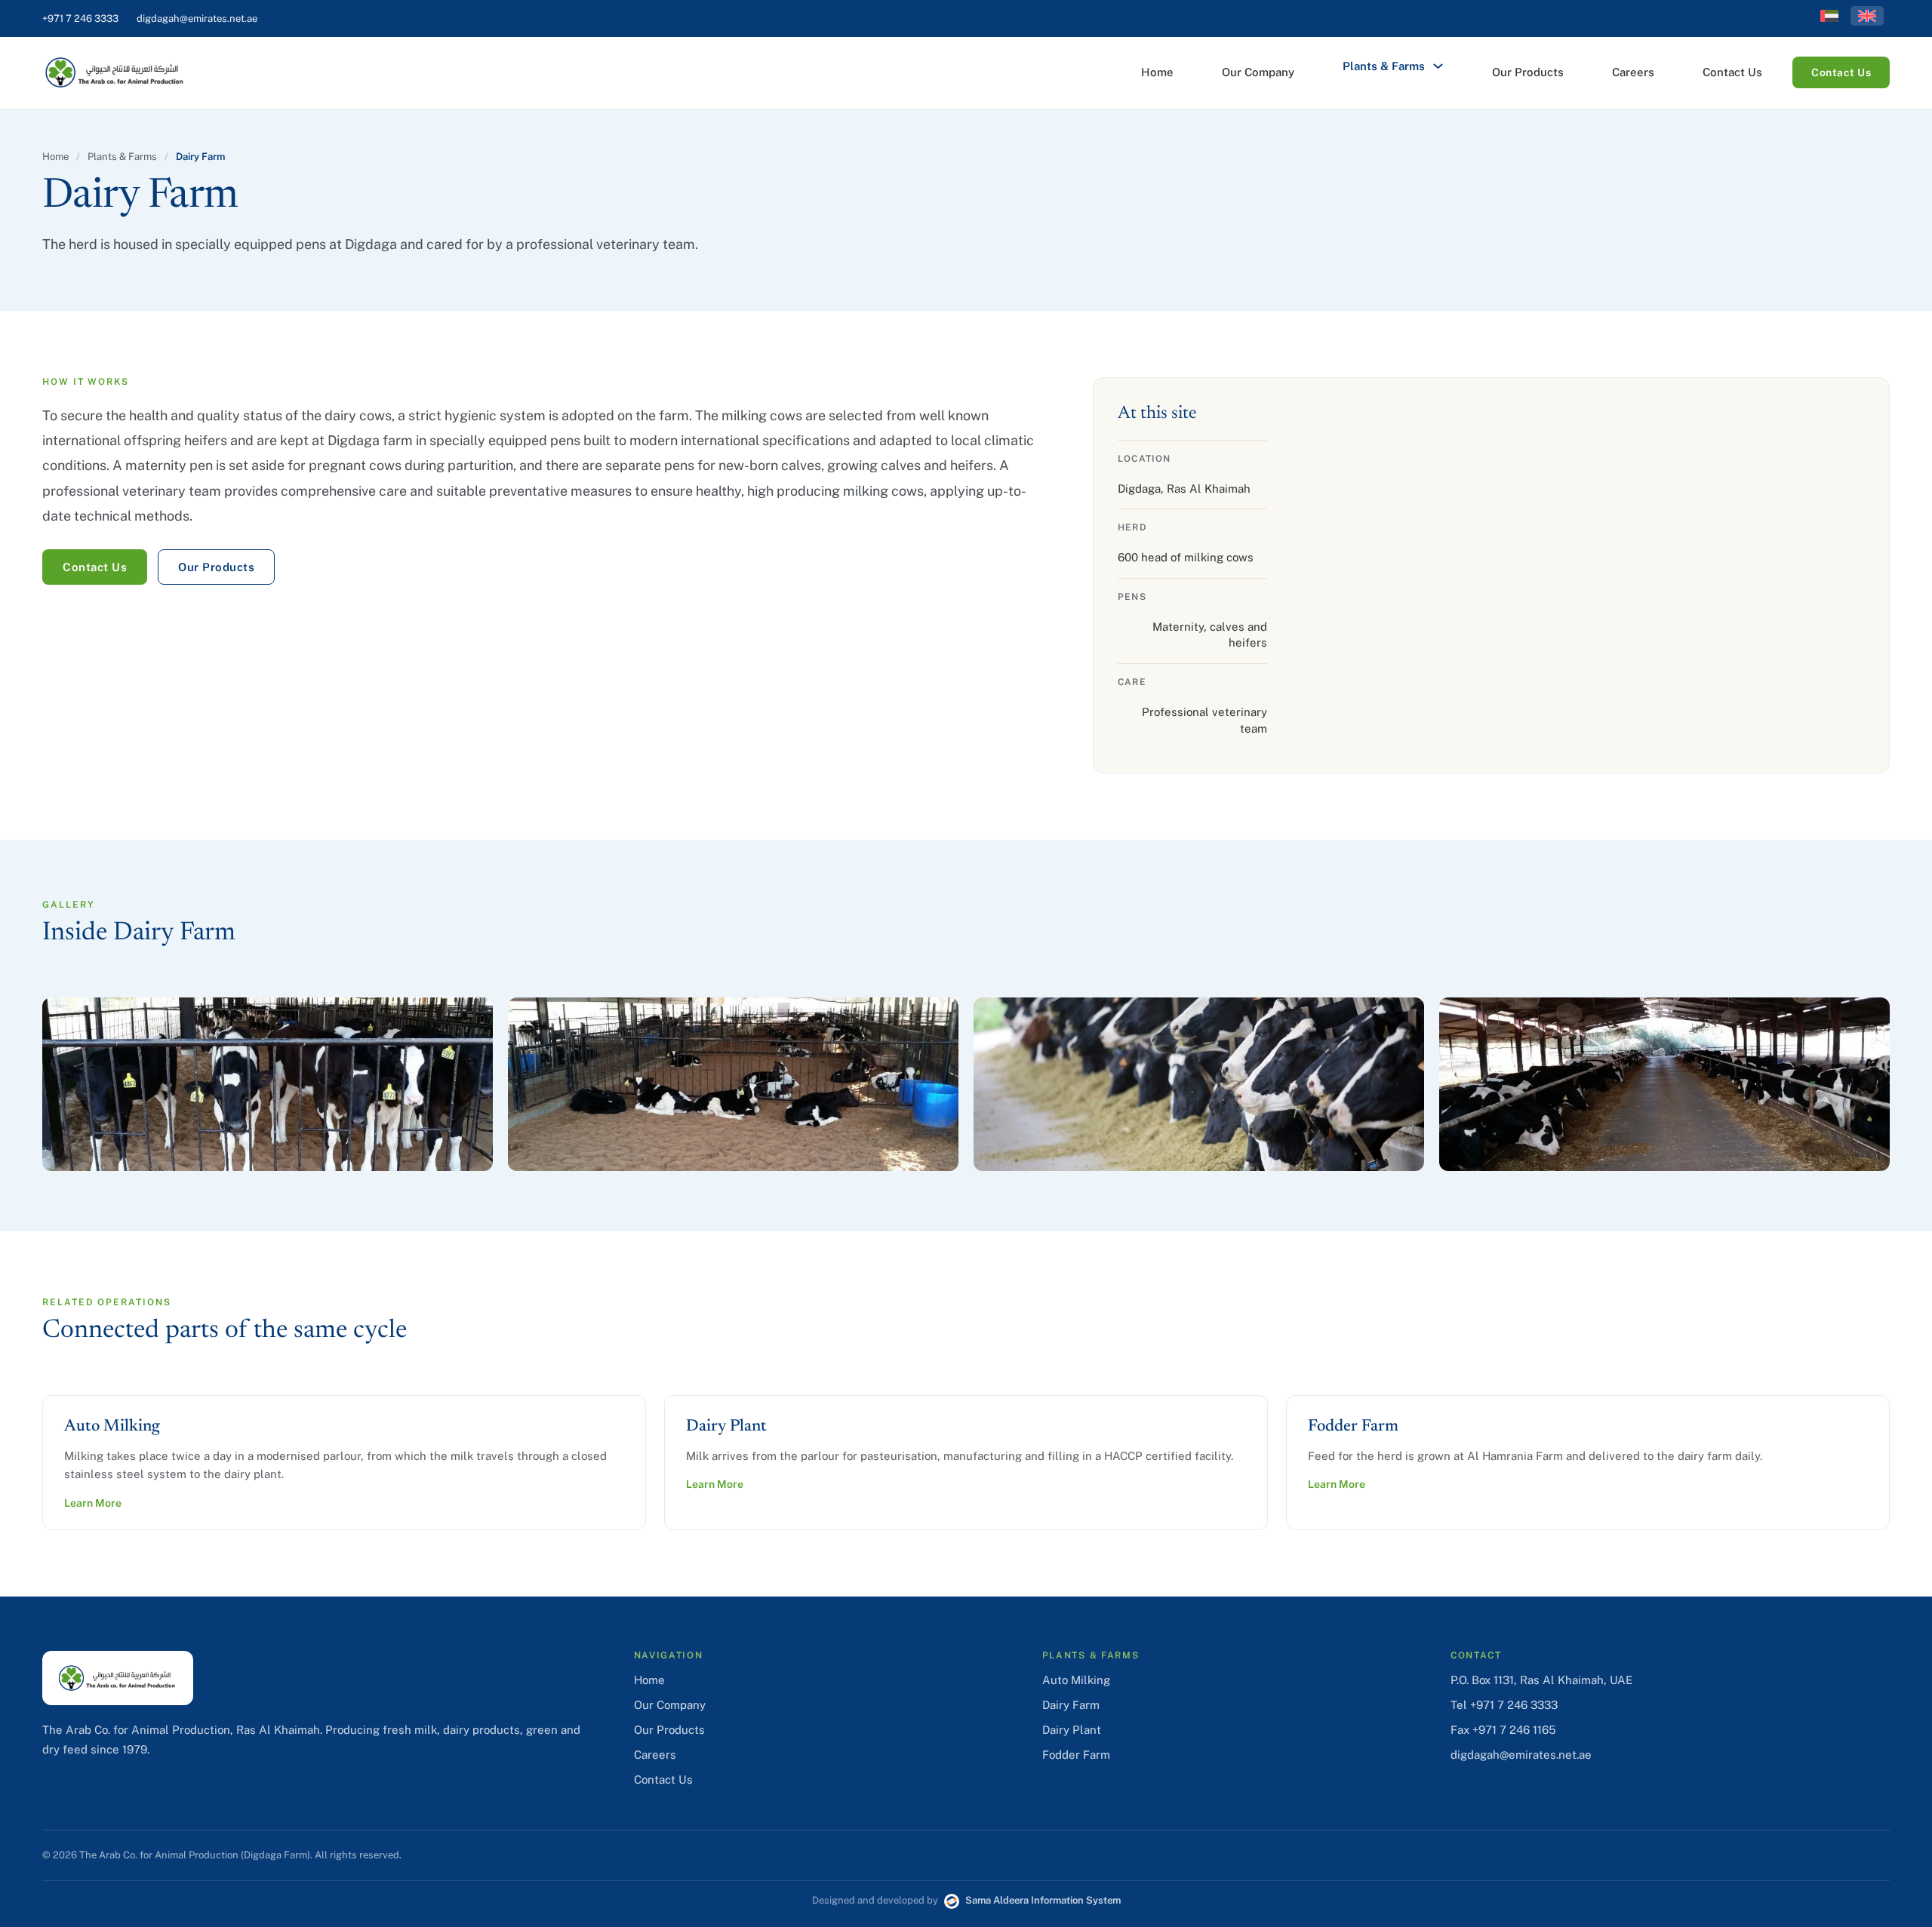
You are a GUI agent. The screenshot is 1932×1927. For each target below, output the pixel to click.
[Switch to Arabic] (1829, 16)
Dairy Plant (1072, 1730)
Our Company (1258, 72)
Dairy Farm (1071, 1705)
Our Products (1528, 72)
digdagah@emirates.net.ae (197, 18)
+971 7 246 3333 (80, 18)
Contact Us (1732, 72)
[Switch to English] (1867, 16)
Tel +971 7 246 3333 (1504, 1705)
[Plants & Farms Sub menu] (1438, 66)
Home (1157, 72)
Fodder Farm (1076, 1755)
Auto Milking (1076, 1680)
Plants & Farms (1384, 66)
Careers (1633, 72)
